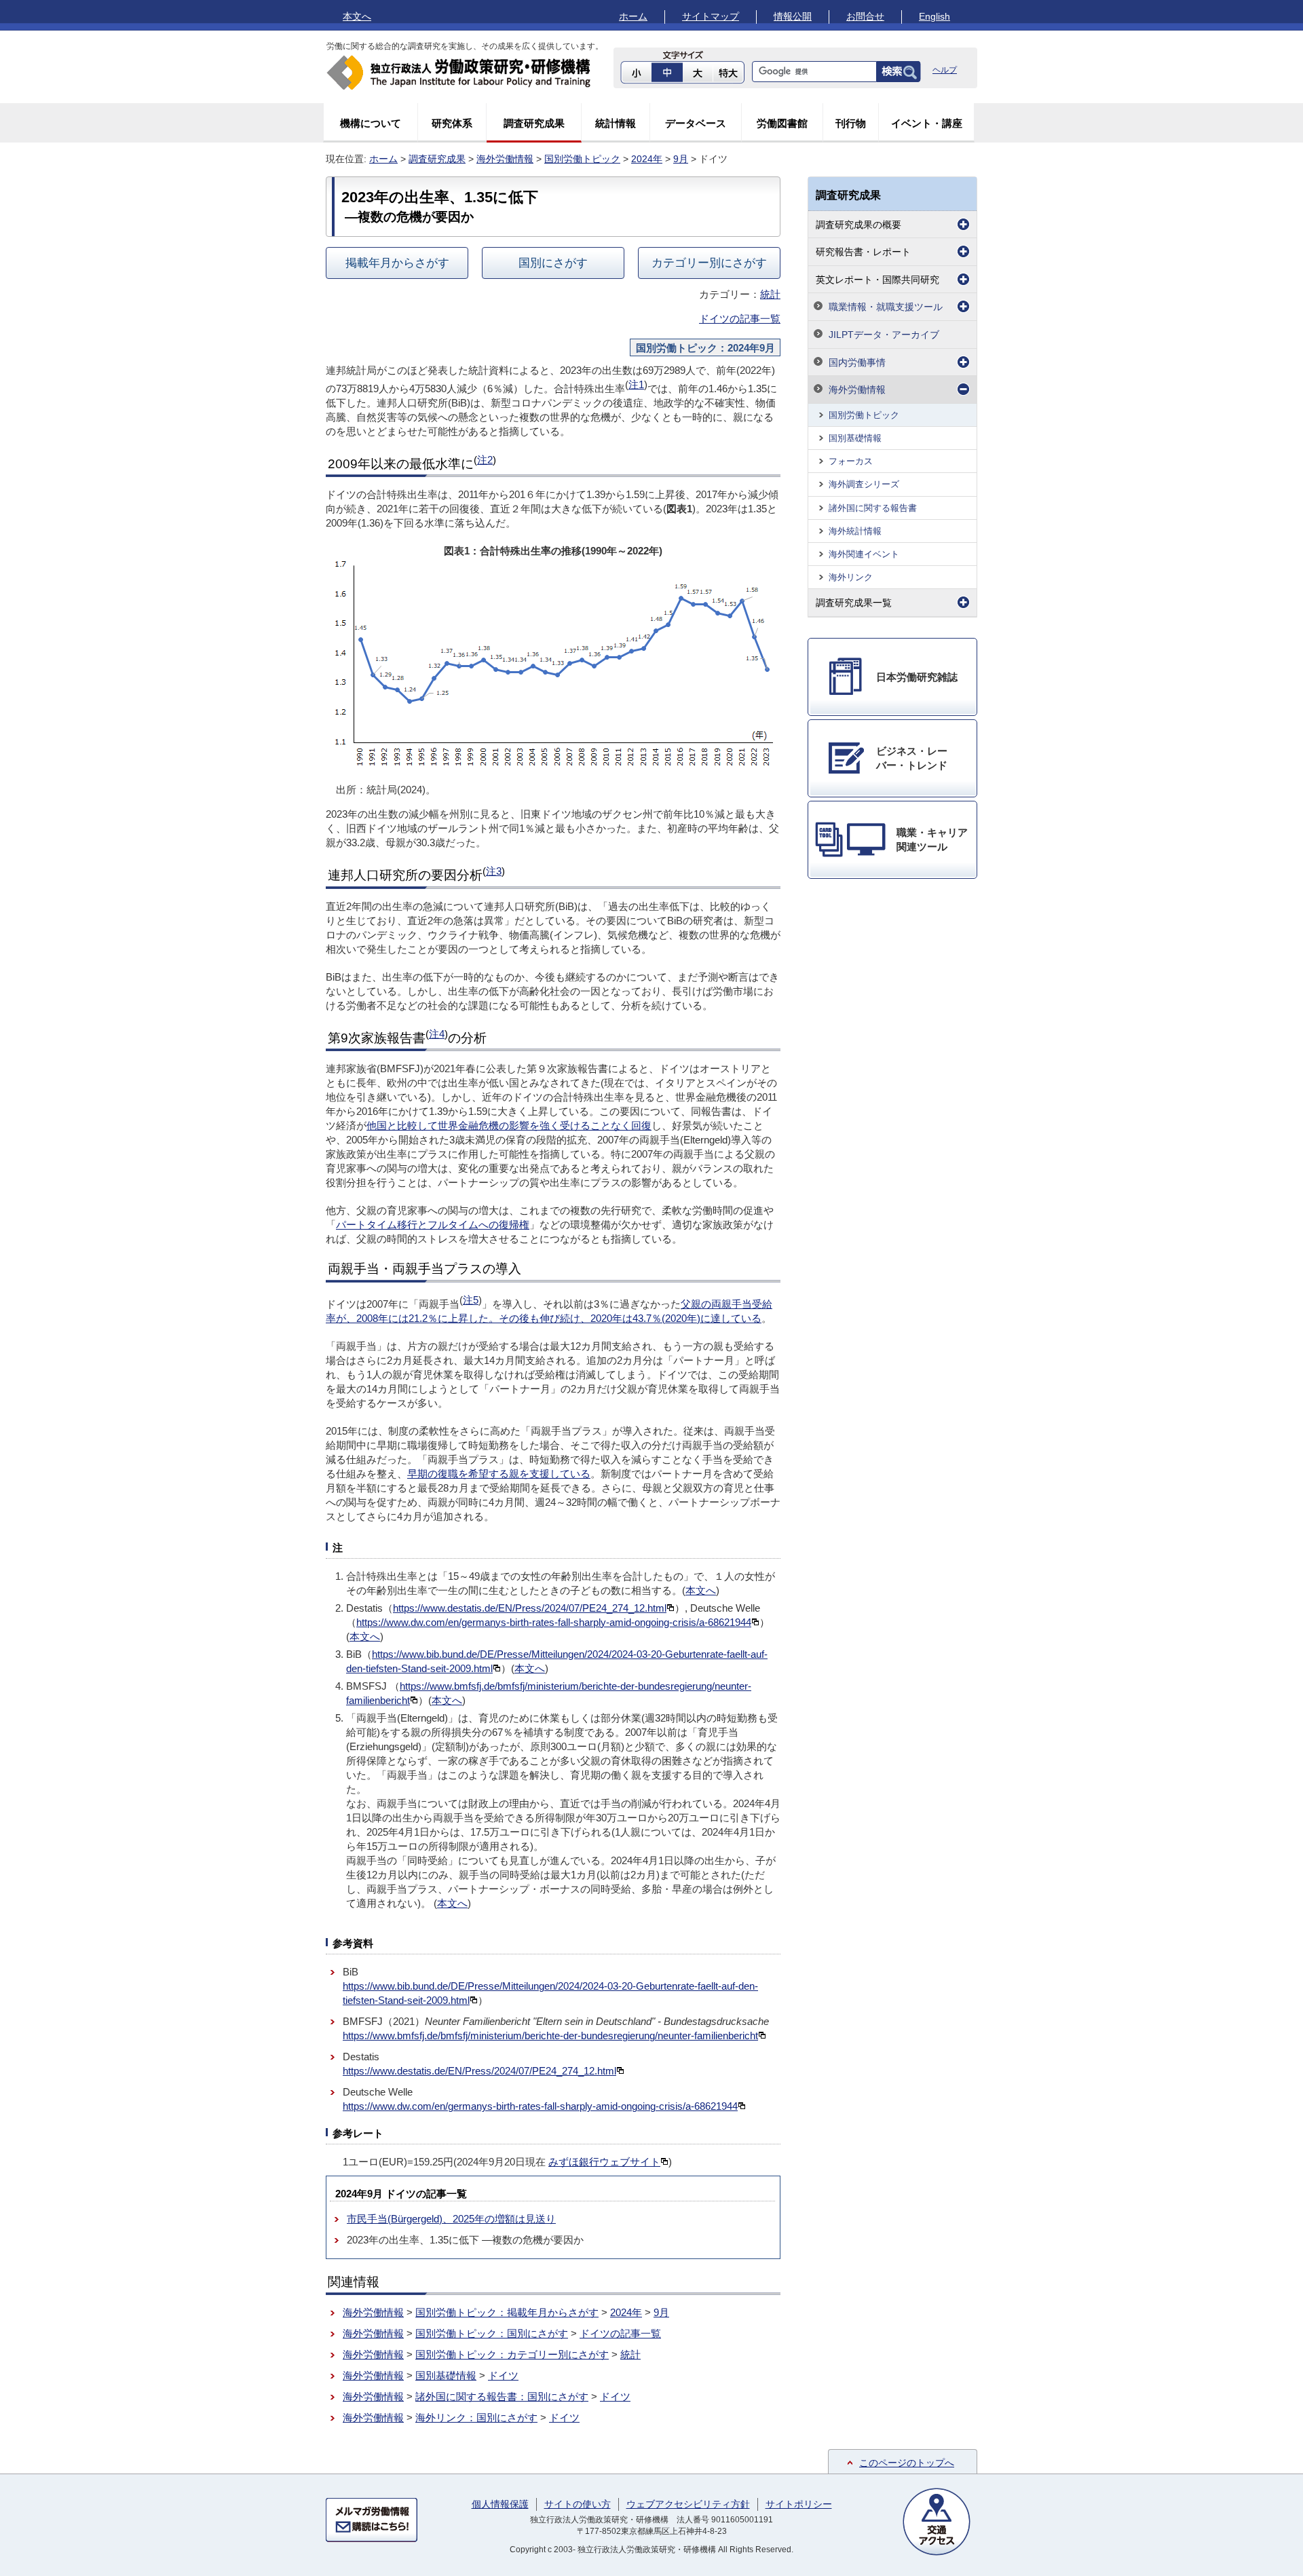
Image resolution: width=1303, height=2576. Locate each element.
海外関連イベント (864, 554)
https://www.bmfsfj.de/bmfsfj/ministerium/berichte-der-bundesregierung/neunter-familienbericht (550, 2035)
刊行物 (851, 123)
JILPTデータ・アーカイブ (884, 335)
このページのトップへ (907, 2463)
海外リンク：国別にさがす (476, 2418)
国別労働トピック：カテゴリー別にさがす (512, 2354)
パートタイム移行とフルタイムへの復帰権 (433, 1225)
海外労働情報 (505, 159)
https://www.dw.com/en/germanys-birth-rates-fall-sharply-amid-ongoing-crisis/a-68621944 (554, 1622)
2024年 (647, 159)
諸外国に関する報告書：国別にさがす (502, 2397)
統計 (770, 294)
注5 (471, 1300)
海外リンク (851, 577)
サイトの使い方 (578, 2504)
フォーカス (851, 461)
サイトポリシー (799, 2504)
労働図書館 (782, 123)
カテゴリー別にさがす (709, 263)
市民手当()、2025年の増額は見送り (451, 2219)
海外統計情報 (855, 531)
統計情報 (616, 123)
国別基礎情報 (446, 2375)
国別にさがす (553, 263)
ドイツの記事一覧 (740, 319)
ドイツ (503, 2375)
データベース (696, 123)
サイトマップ (711, 16)
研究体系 (452, 123)
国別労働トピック (582, 159)
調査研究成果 (534, 123)
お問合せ (865, 16)
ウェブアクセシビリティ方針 (688, 2504)
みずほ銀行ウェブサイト (604, 2162)
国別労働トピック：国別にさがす (492, 2333)
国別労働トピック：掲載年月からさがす (507, 2312)
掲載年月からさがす (397, 263)
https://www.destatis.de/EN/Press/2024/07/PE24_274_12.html (530, 1608)
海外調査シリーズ (864, 484)
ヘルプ (945, 70)
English (934, 16)
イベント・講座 (927, 123)
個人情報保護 (500, 2504)
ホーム (633, 16)
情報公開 (793, 16)
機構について (371, 123)
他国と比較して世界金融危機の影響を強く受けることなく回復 (509, 1125)
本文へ (357, 16)
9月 (681, 159)
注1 (636, 384)
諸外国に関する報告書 (873, 508)
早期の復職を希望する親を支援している (499, 1474)
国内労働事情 (857, 362)
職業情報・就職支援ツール (886, 307)
